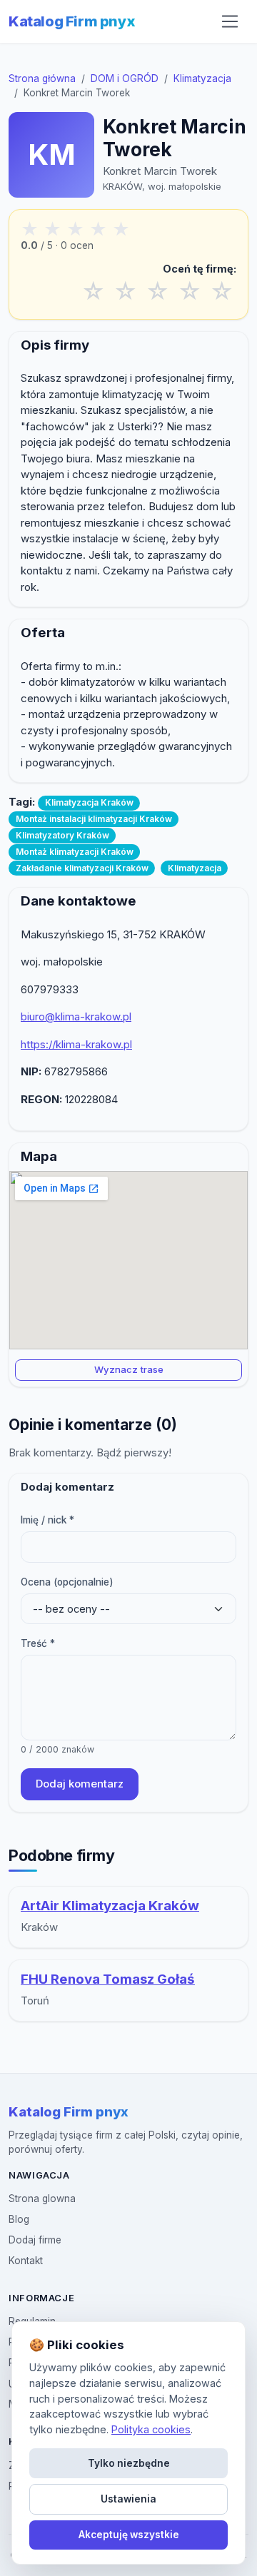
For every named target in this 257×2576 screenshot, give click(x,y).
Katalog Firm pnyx (72, 21)
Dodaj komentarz (80, 1784)
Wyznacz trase (129, 1369)
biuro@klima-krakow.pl (76, 1016)
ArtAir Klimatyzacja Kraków (110, 1906)
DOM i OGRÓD (125, 78)
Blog (19, 2219)
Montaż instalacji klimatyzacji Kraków (94, 819)
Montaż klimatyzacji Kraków (75, 852)
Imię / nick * (47, 1520)
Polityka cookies (151, 2429)
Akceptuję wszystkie (129, 2535)
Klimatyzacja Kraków (89, 802)
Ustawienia (128, 2499)
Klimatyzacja (202, 78)
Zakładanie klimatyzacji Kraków (82, 868)
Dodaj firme (35, 2240)
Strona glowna (42, 2199)
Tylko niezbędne (129, 2463)
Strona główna (42, 78)
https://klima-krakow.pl (76, 1044)
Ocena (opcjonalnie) (67, 1582)
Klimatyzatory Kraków (62, 835)
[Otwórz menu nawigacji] (230, 21)
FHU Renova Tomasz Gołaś (108, 1979)
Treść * (38, 1643)
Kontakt (26, 2261)
